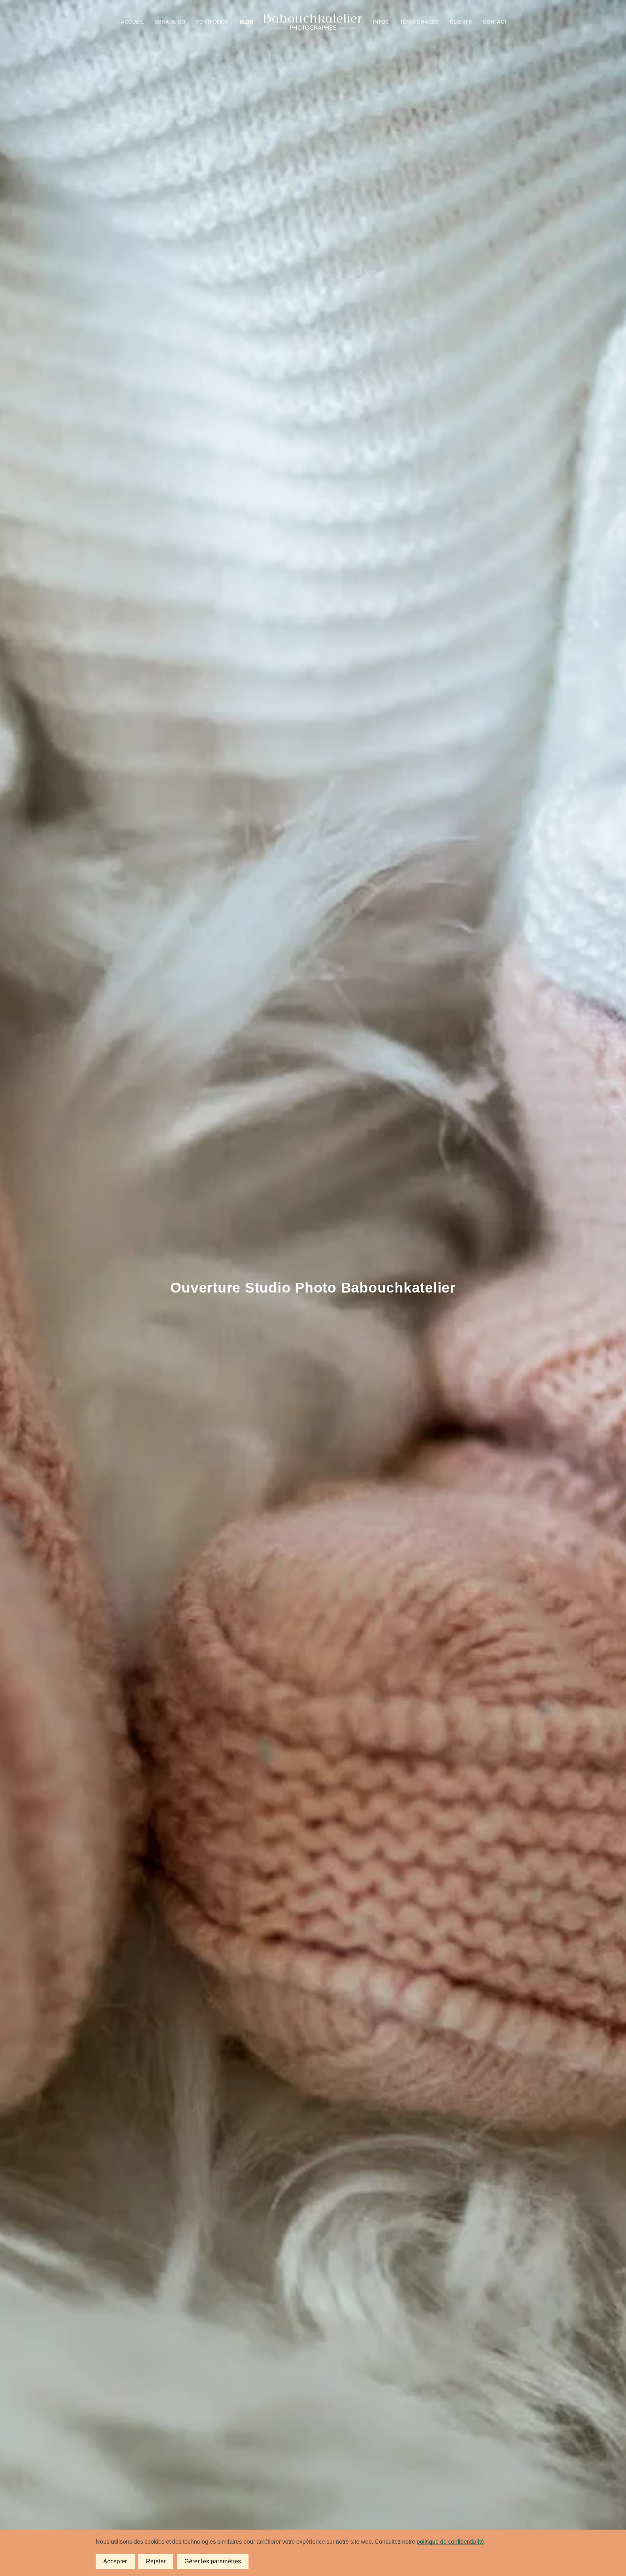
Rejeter (156, 2561)
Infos (381, 22)
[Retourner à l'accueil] (313, 22)
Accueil (132, 22)
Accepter (115, 2561)
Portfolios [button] (212, 22)
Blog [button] (246, 22)
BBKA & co (170, 22)
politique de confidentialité (450, 2542)
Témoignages (420, 22)
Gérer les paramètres (213, 2561)
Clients (461, 22)
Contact (495, 22)
